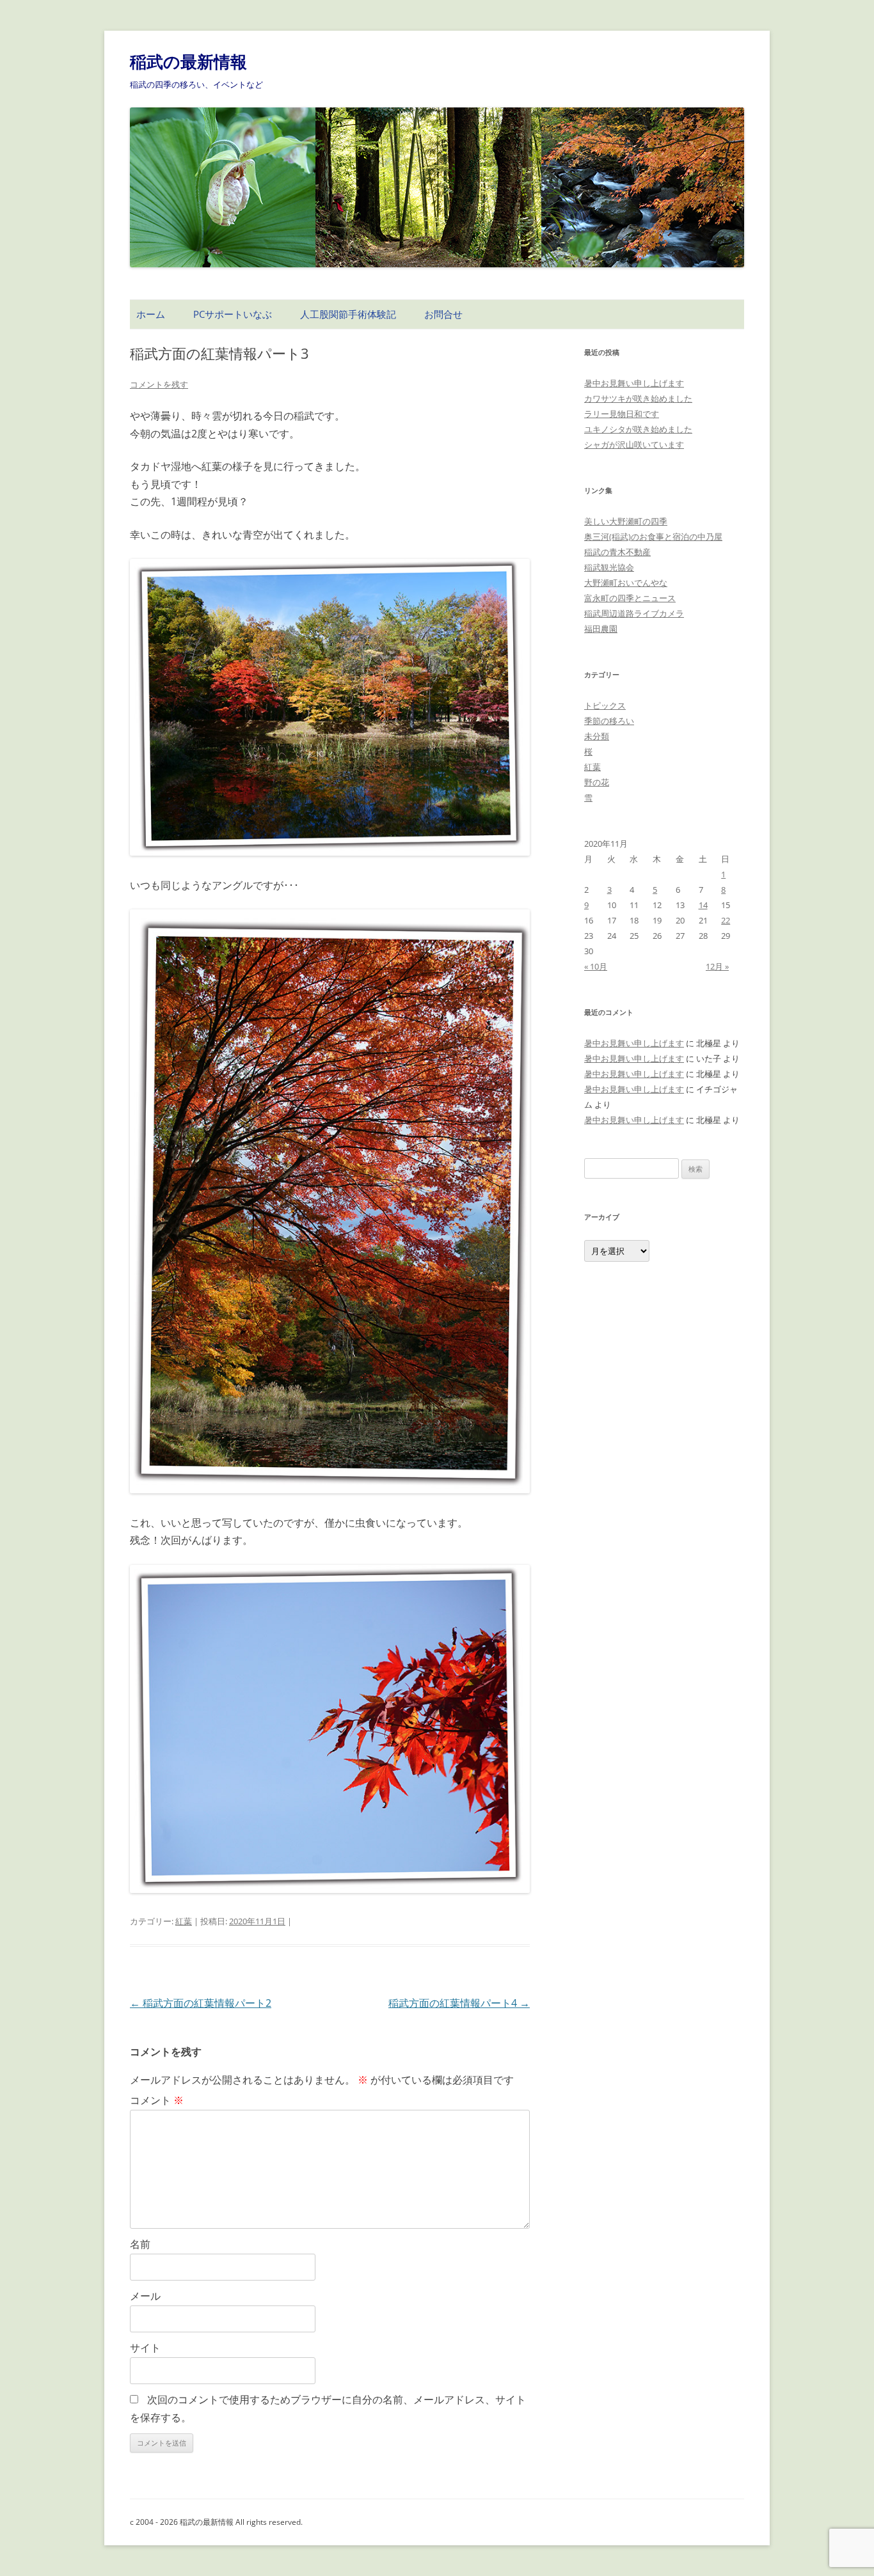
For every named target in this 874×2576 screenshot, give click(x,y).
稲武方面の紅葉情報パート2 (201, 2003)
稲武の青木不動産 (617, 552)
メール (145, 2296)
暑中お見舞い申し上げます (634, 383)
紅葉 (184, 1921)
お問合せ (443, 314)
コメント (157, 2100)
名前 (140, 2244)
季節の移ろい (609, 721)
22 (726, 920)
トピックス (605, 705)
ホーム (151, 314)
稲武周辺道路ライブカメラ (634, 613)
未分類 (597, 736)
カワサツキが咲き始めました (638, 398)
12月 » (717, 966)
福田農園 (601, 629)
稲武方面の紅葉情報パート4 (459, 2003)
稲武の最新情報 (188, 61)
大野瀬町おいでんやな (626, 583)
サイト (145, 2348)
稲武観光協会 (609, 567)
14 (703, 905)
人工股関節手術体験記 (348, 314)
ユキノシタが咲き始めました (638, 429)
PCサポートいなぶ (233, 314)
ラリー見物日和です (622, 414)
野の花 (597, 782)
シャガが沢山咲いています (634, 444)
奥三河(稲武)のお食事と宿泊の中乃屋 (653, 537)
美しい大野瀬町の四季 (626, 521)
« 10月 (596, 966)
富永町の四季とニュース (630, 598)
